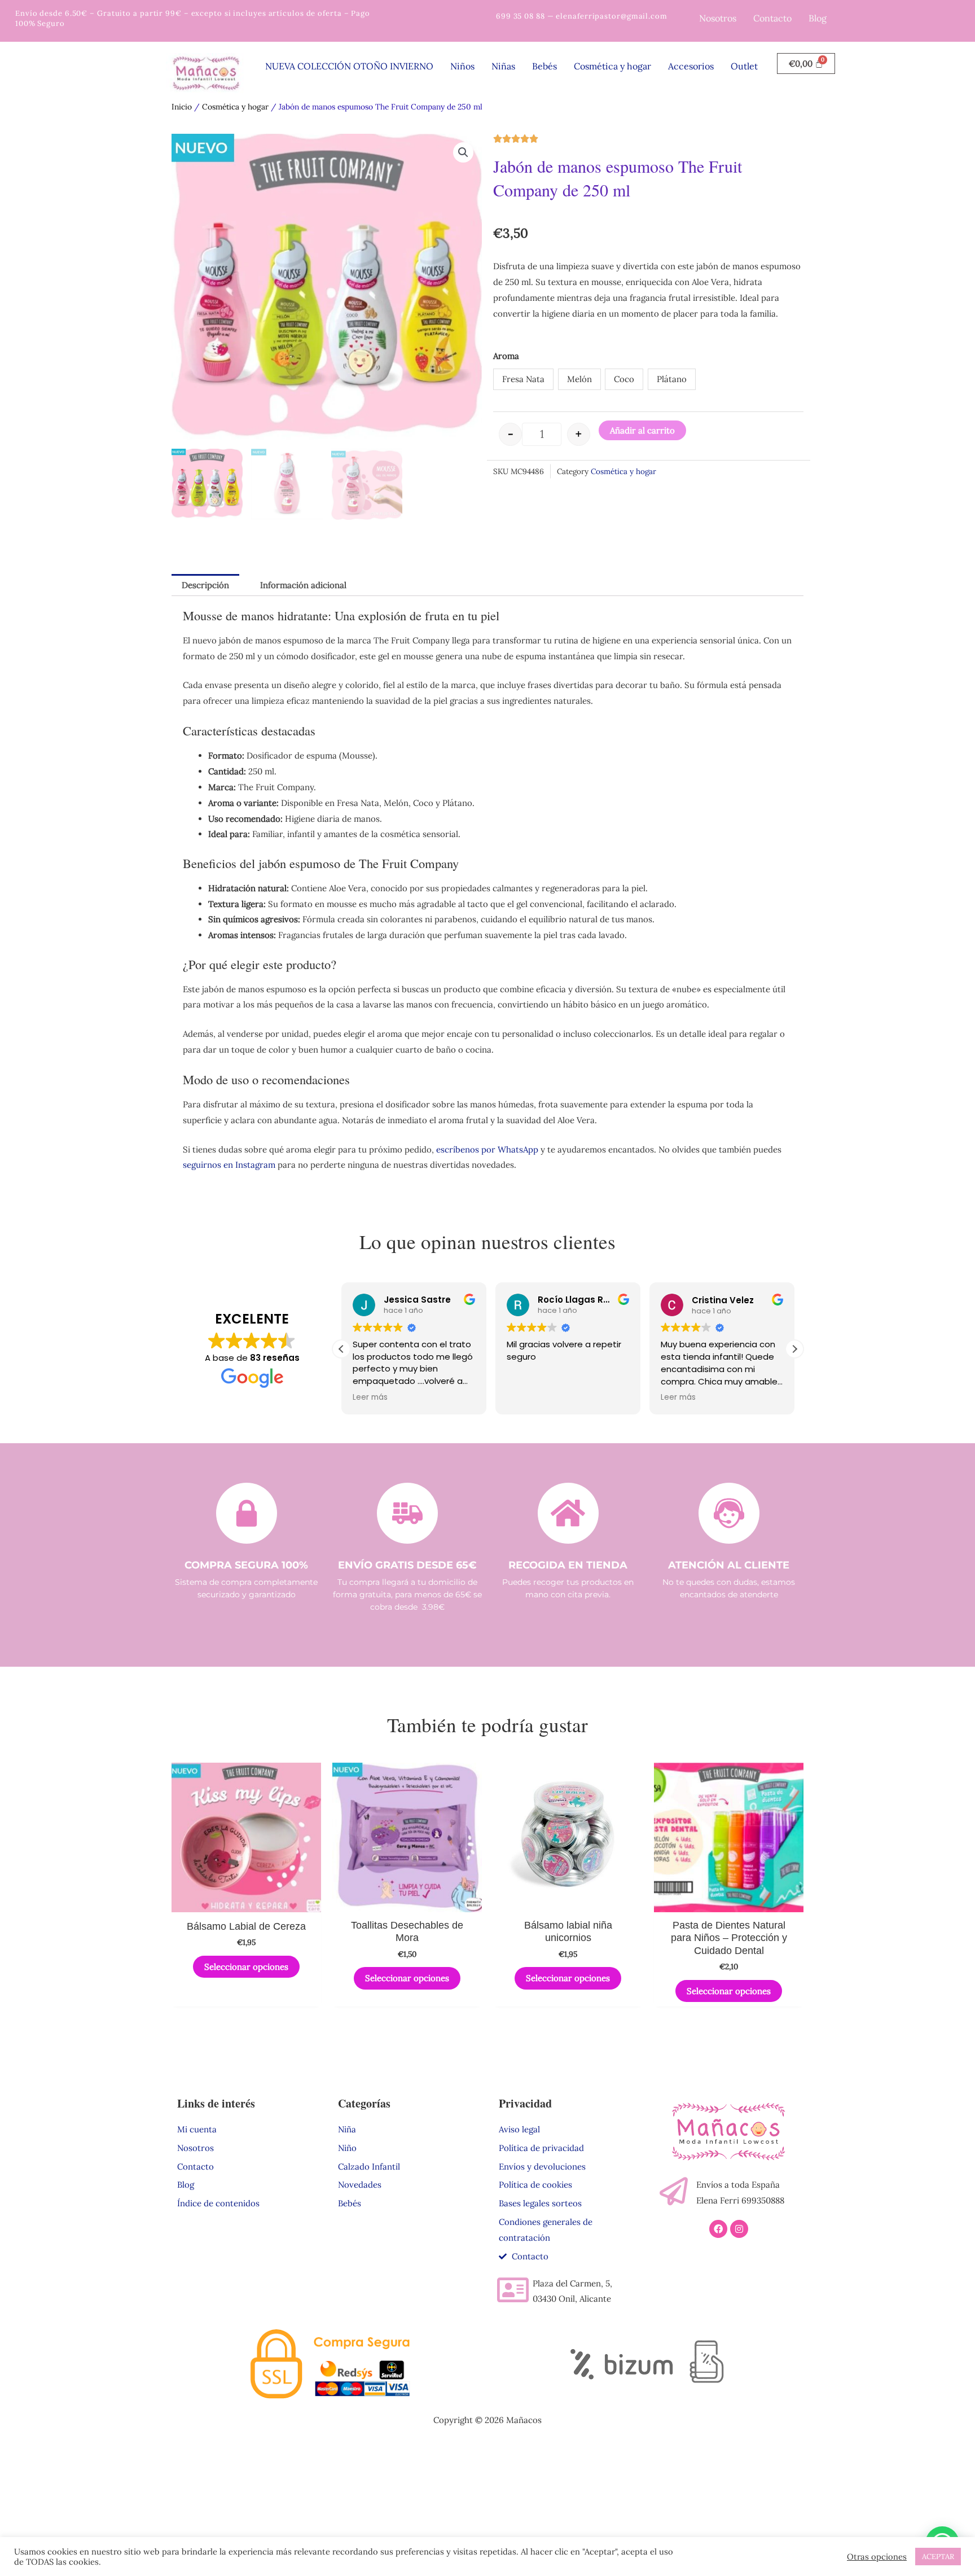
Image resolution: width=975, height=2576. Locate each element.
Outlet (744, 66)
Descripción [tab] (205, 585)
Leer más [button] (370, 1397)
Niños (462, 66)
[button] (463, 152)
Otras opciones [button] (877, 2557)
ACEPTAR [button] (938, 2557)
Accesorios (691, 66)
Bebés (544, 66)
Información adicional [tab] (303, 585)
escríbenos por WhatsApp (487, 1149)
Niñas (503, 66)
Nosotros (718, 18)
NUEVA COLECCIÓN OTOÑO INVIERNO (349, 66)
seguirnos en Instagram (229, 1165)
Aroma (506, 356)
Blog (818, 18)
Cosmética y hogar (612, 66)
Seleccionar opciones (246, 1967)
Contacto (772, 18)
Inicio (182, 107)
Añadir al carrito (642, 430)
